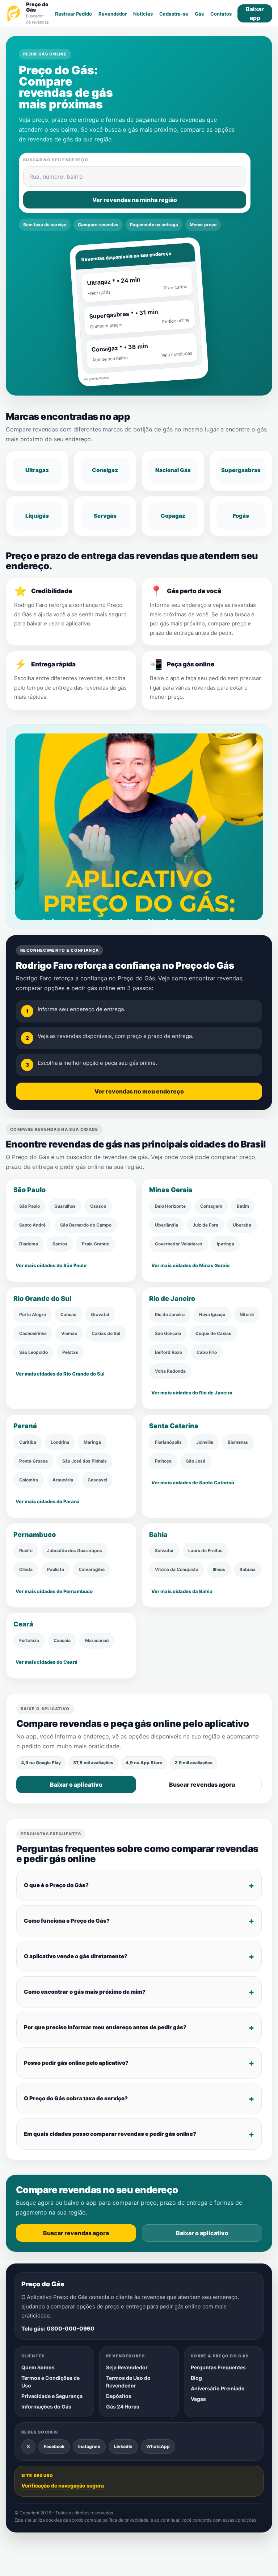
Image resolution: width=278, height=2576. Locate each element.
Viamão (69, 1334)
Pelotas (70, 1353)
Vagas (198, 2399)
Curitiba (28, 1442)
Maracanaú (97, 1640)
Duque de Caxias (213, 1334)
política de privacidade (125, 2520)
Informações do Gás (46, 2406)
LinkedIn (123, 2446)
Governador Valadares (179, 1244)
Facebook (54, 2446)
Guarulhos (65, 1206)
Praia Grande (96, 1244)
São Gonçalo (168, 1334)
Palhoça (163, 1461)
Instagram (89, 2446)
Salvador (164, 1551)
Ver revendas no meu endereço (139, 1091)
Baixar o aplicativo (76, 1785)
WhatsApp (158, 2446)
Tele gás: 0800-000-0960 (58, 2328)
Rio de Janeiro (170, 1315)
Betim (243, 1206)
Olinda (26, 1570)
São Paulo (30, 1206)
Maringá (92, 1442)
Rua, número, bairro (56, 177)
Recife (26, 1551)
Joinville (205, 1442)
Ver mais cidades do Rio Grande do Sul (60, 1374)
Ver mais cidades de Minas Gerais (190, 1265)
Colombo (29, 1480)
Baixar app (255, 13)
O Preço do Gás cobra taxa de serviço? (76, 2098)
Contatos (221, 14)
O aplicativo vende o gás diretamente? (76, 1956)
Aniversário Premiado (218, 2388)
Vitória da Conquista (177, 1570)
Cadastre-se (174, 14)
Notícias (143, 14)
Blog (196, 2377)
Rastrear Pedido (73, 14)
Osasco (98, 1206)
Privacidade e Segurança (52, 2396)
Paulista (56, 1570)
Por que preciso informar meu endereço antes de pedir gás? (105, 2027)
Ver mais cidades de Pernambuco (54, 1591)
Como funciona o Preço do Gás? (67, 1921)
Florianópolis (168, 1442)
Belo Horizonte (170, 1206)
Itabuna (248, 1570)
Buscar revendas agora (202, 1785)
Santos (60, 1244)
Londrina (60, 1442)
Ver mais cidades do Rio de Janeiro (192, 1393)
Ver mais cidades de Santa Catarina (193, 1483)
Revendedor (113, 14)
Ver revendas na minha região (135, 200)
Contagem (211, 1206)
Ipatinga (226, 1244)
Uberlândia (167, 1225)
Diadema (29, 1244)
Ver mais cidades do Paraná (48, 1501)
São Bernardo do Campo (86, 1225)
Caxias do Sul (106, 1334)
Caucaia (62, 1640)
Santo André (32, 1225)
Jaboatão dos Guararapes (75, 1551)
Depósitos (119, 2396)
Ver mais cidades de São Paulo (51, 1265)
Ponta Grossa (33, 1461)
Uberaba (242, 1225)
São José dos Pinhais (85, 1461)
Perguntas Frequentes (218, 2367)
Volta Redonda (170, 1371)
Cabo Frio (207, 1353)
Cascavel (97, 1480)
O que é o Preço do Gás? (56, 1885)
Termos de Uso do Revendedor (128, 2381)
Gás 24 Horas (123, 2406)
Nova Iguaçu (212, 1315)
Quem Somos (38, 2367)
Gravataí (100, 1315)
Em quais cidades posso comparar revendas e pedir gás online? (110, 2134)
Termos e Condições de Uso (50, 2381)
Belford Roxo (169, 1353)
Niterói (247, 1315)
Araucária (63, 1480)
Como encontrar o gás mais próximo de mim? (85, 1992)
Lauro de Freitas (205, 1551)
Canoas (68, 1315)
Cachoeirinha (33, 1334)
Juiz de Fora (205, 1225)
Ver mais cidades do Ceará (47, 1662)
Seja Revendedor (127, 2367)
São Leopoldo (33, 1353)
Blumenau (238, 1442)
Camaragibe (92, 1570)
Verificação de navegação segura (63, 2485)
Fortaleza (29, 1640)
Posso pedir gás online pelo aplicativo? (76, 2063)
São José (196, 1461)
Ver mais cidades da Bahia (182, 1591)
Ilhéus (219, 1570)
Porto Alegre (33, 1315)
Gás (199, 14)
